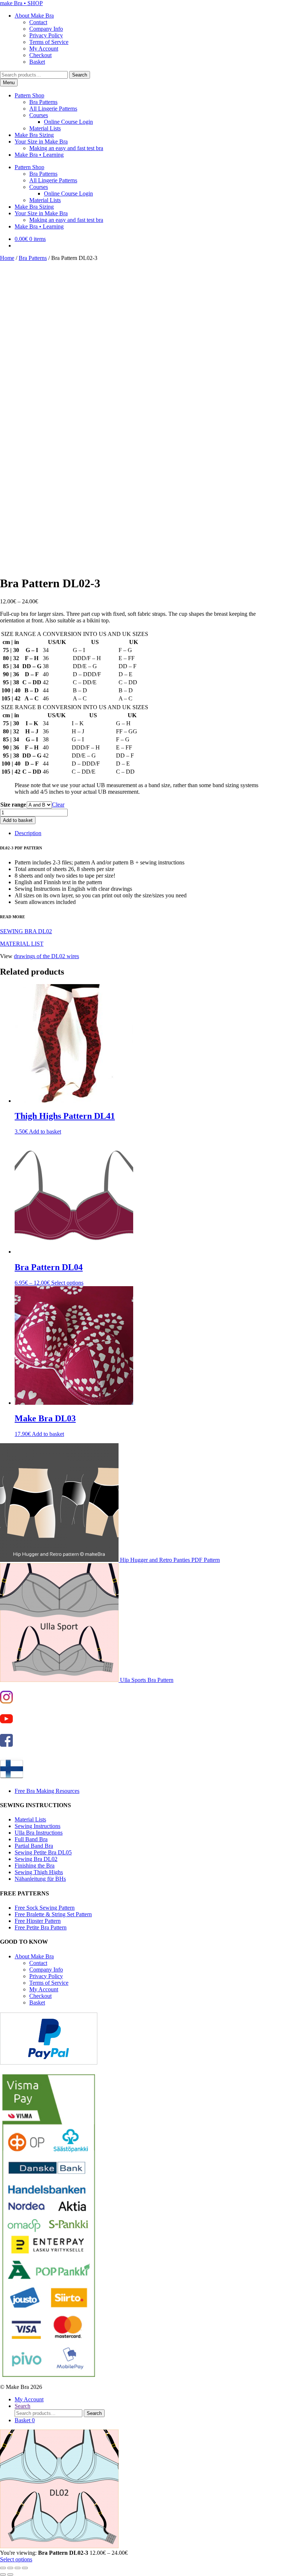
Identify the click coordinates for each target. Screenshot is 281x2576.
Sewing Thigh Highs (39, 1872)
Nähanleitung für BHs (40, 1879)
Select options (67, 1283)
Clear (58, 805)
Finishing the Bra (35, 1866)
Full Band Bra (31, 1839)
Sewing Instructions (38, 1826)
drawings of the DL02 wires (46, 956)
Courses (39, 115)
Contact (38, 22)
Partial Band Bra (34, 1846)
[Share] (18, 2568)
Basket (37, 62)
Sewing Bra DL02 (36, 1859)
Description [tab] (28, 833)
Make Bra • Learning (39, 155)
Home (7, 258)
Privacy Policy (46, 35)
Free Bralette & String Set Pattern (53, 1914)
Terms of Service (49, 42)
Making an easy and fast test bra (66, 148)
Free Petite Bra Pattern (41, 1927)
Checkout (40, 55)
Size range (13, 805)
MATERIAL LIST (22, 944)
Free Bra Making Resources (47, 1791)
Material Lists (45, 128)
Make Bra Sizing (34, 135)
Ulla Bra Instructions (39, 1833)
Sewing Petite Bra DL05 (43, 1852)
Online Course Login (68, 122)
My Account (44, 49)
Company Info (46, 29)
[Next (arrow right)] (10, 2575)
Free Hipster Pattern (38, 1921)
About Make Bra (34, 16)
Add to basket (18, 820)
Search (80, 75)
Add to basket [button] (45, 1131)
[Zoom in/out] (3, 2568)
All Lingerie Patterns (53, 109)
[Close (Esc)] (25, 2568)
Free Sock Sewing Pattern (45, 1908)
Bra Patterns (43, 102)
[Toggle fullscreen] (10, 2568)
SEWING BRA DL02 (26, 931)
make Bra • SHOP (21, 3)
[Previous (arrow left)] (3, 2575)
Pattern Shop (29, 95)
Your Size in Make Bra (41, 142)
